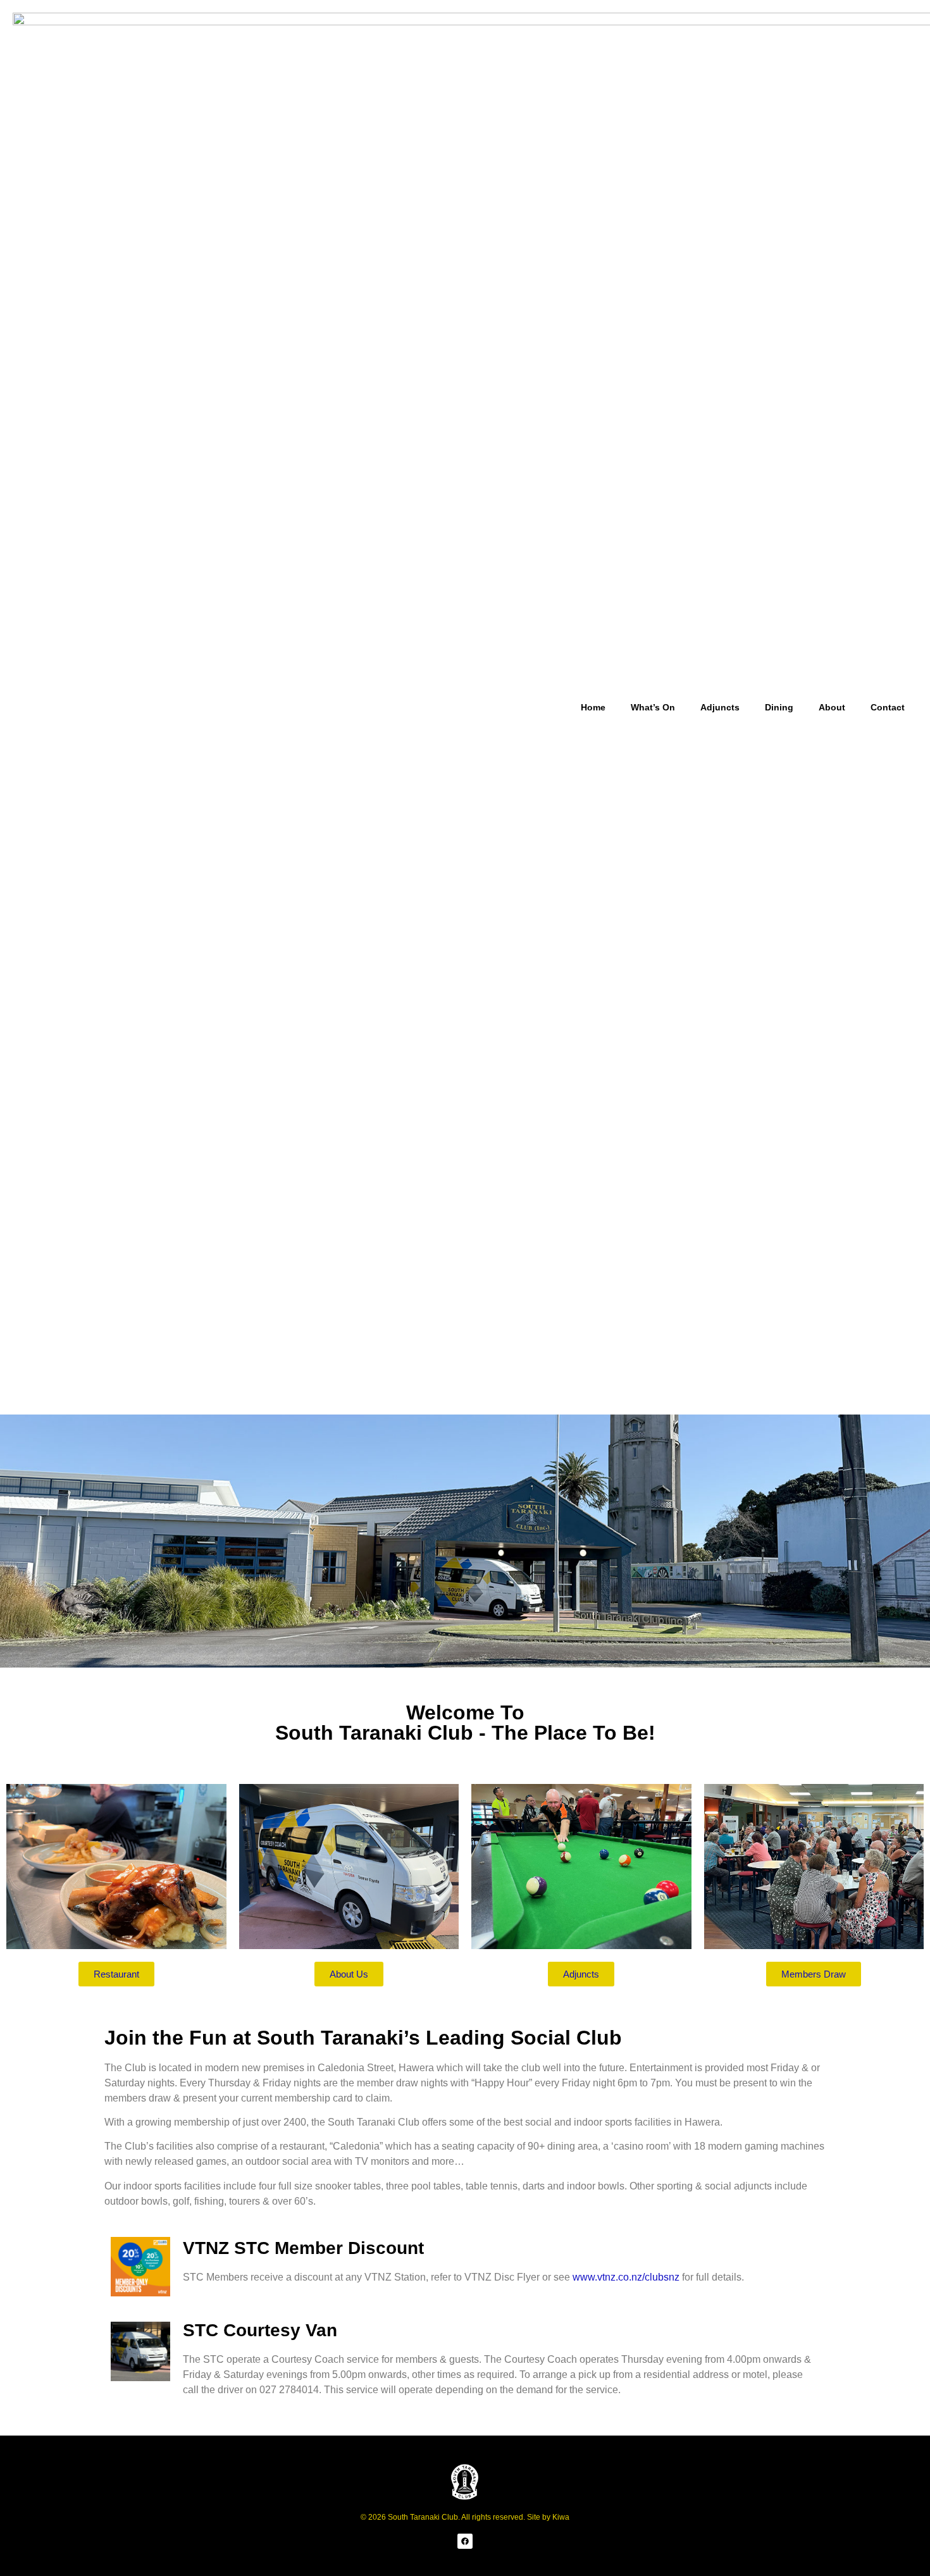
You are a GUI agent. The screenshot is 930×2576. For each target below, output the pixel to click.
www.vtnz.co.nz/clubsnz (626, 2277)
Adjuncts (720, 707)
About (832, 707)
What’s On (653, 707)
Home (593, 707)
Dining (779, 707)
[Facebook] (465, 2541)
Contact (888, 707)
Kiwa (561, 2517)
